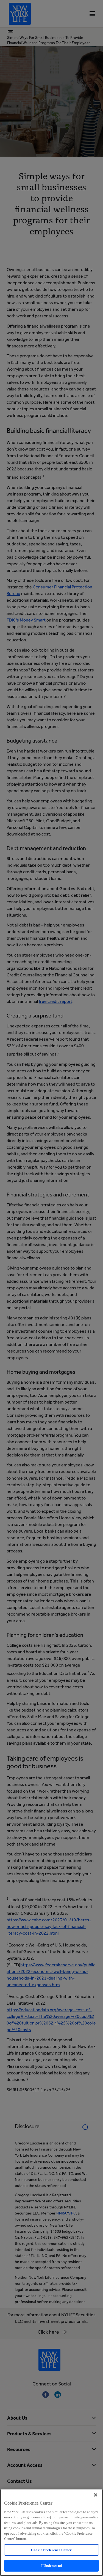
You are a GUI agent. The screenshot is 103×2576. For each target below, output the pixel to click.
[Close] (96, 2495)
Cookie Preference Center (51, 2550)
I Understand (51, 2566)
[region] (51, 2532)
